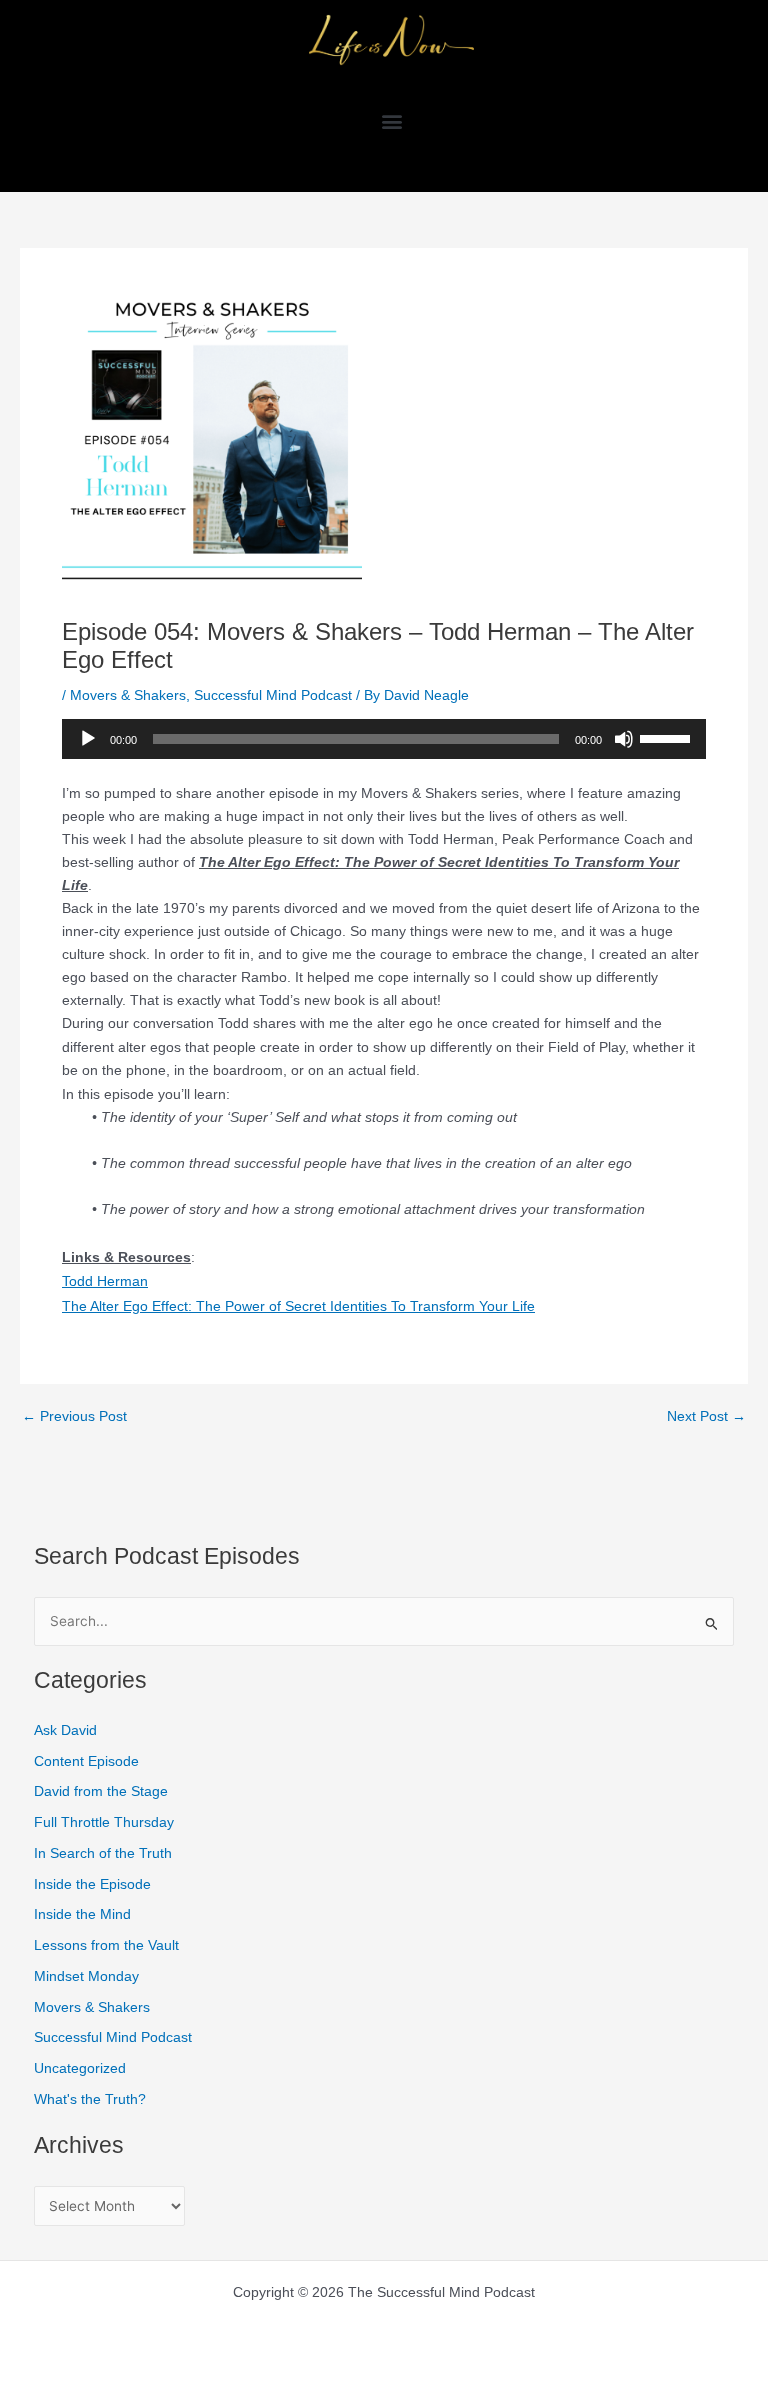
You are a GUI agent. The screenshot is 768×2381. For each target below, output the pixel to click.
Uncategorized (80, 2068)
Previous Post (74, 1417)
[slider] (668, 737)
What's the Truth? (90, 2099)
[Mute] (624, 739)
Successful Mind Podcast (273, 695)
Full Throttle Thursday (104, 1822)
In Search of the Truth (103, 1853)
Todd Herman (105, 1281)
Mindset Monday (86, 1976)
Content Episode (86, 1761)
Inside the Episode (92, 1884)
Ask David (65, 1730)
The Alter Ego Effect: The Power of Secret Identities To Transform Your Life (298, 1306)
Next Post (706, 1417)
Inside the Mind (82, 1914)
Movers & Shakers (128, 695)
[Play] (88, 739)
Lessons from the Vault (106, 1945)
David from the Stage (101, 1791)
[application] (384, 739)
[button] (391, 120)
